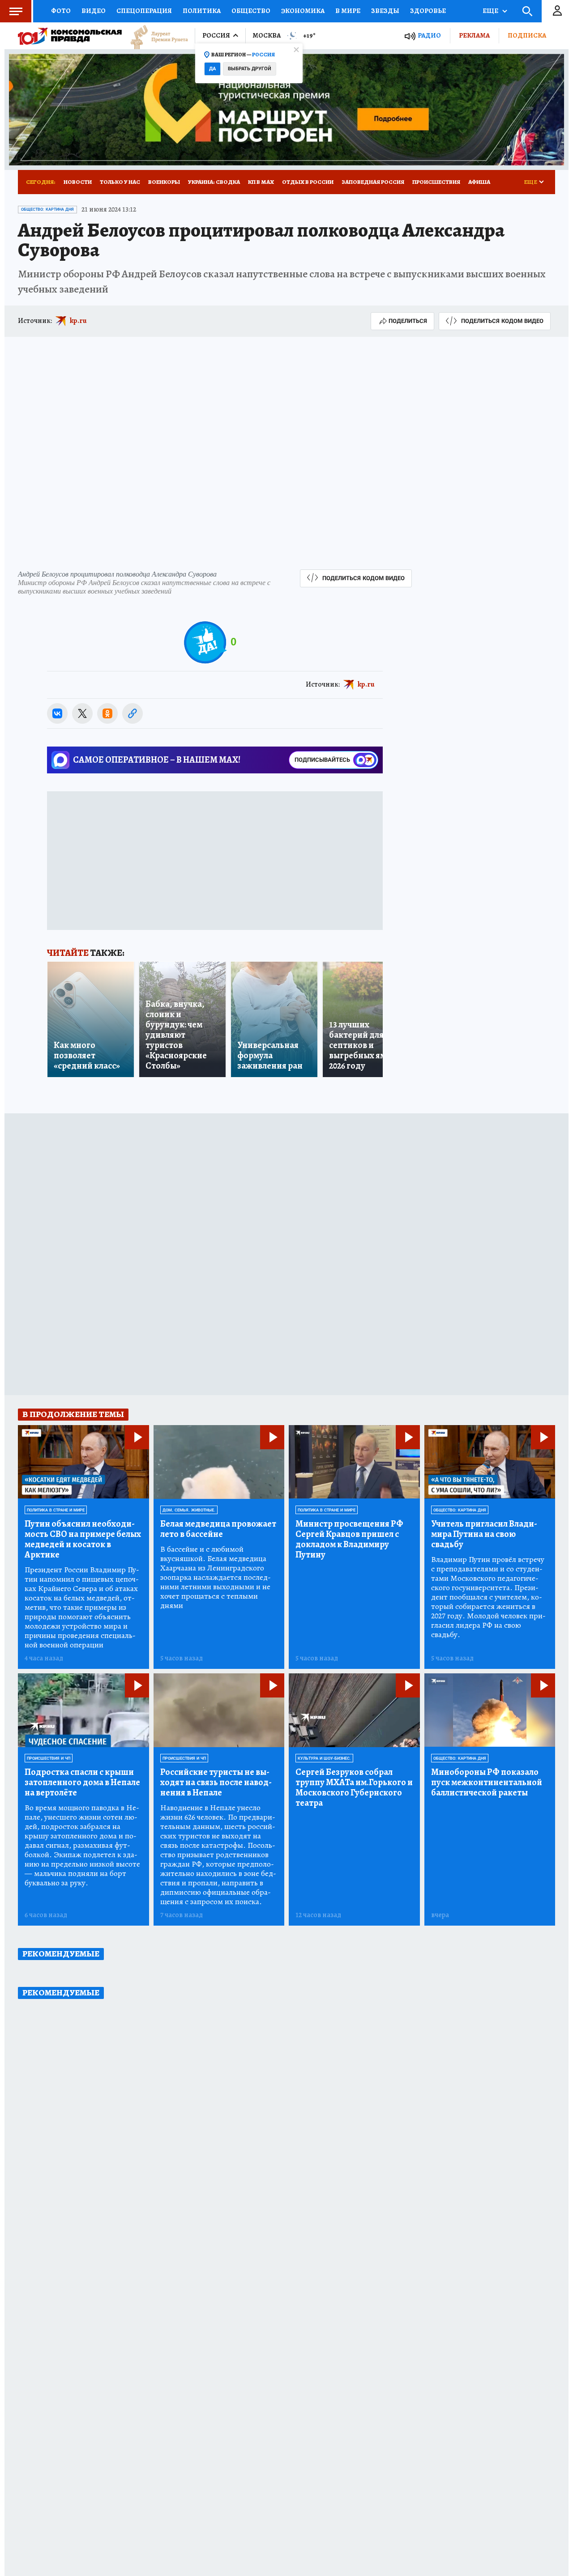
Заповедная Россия (373, 182)
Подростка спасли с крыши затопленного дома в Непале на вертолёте (82, 1782)
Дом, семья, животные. (189, 1510)
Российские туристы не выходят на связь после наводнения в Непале (216, 1782)
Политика (202, 11)
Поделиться (408, 321)
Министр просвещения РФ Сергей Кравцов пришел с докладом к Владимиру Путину (349, 1539)
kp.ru (78, 321)
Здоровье (428, 11)
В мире (348, 11)
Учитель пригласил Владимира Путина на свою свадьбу (484, 1534)
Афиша (479, 182)
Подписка (527, 35)
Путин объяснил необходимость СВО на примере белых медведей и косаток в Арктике (83, 1539)
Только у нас (120, 182)
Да (212, 69)
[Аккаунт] (557, 11)
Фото (61, 11)
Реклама (474, 35)
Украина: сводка (214, 182)
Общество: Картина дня (47, 209)
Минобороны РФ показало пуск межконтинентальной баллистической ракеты (487, 1782)
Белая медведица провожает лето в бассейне (218, 1529)
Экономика (303, 11)
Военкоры (164, 182)
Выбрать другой (250, 69)
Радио (429, 36)
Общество (251, 11)
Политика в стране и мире (56, 1510)
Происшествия (436, 182)
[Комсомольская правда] (70, 36)
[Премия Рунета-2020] (155, 36)
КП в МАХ (261, 182)
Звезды (385, 11)
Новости (78, 182)
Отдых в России (308, 182)
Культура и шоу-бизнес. (324, 1758)
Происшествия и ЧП (49, 1758)
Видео (94, 11)
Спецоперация (144, 11)
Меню (16, 11)
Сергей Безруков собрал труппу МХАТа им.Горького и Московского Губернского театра (354, 1787)
